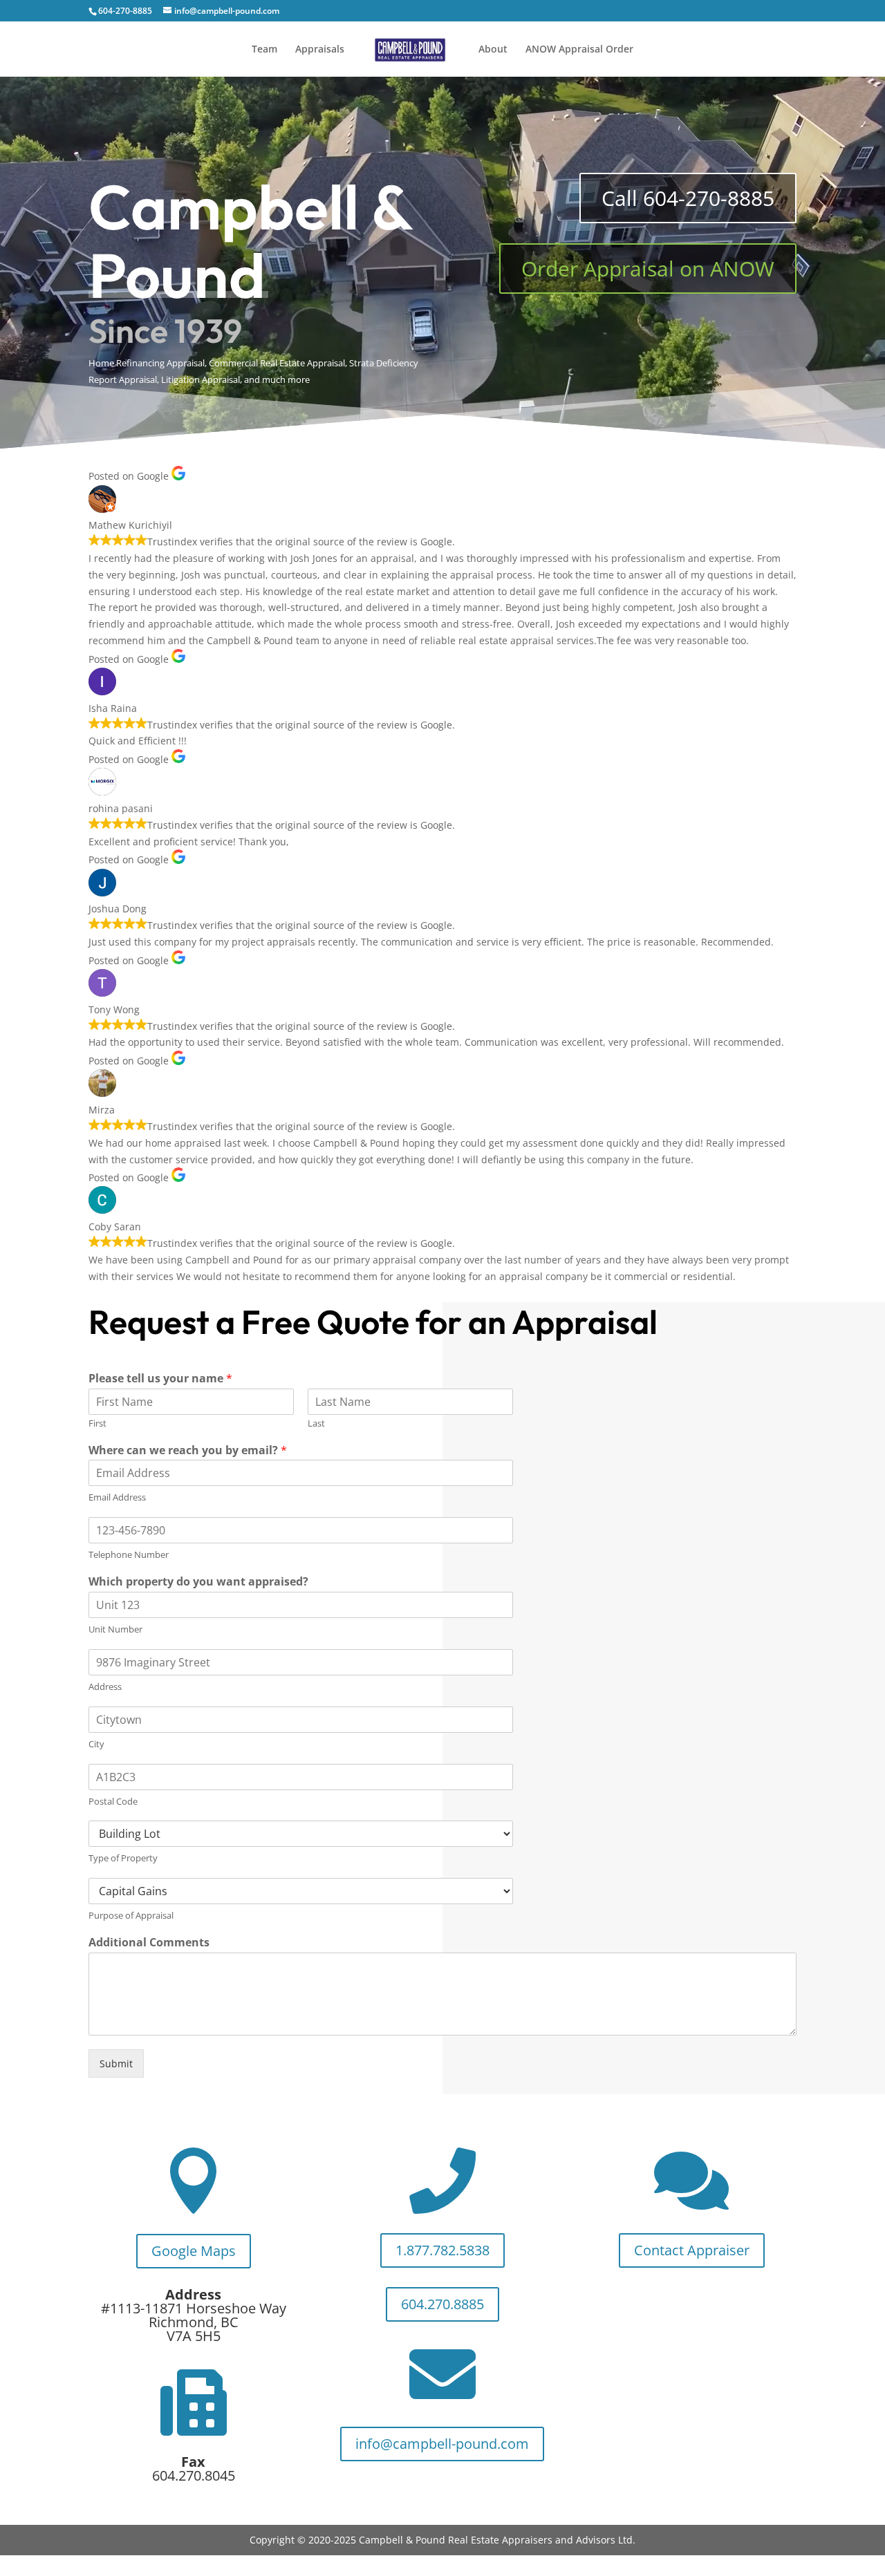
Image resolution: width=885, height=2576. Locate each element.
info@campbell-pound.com (442, 2444)
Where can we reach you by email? (188, 1450)
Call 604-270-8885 (688, 198)
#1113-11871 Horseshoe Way (194, 2308)
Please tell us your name (160, 1379)
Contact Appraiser (692, 2250)
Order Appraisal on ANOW (648, 269)
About (493, 50)
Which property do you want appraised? (198, 1582)
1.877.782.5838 (442, 2250)
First (97, 1423)
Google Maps (194, 2251)
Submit (116, 2063)
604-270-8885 (125, 11)
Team (264, 50)
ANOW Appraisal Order (579, 50)
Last (316, 1423)
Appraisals (320, 50)
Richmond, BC (194, 2322)
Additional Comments (149, 1943)
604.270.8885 (442, 2304)
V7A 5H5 (194, 2336)
